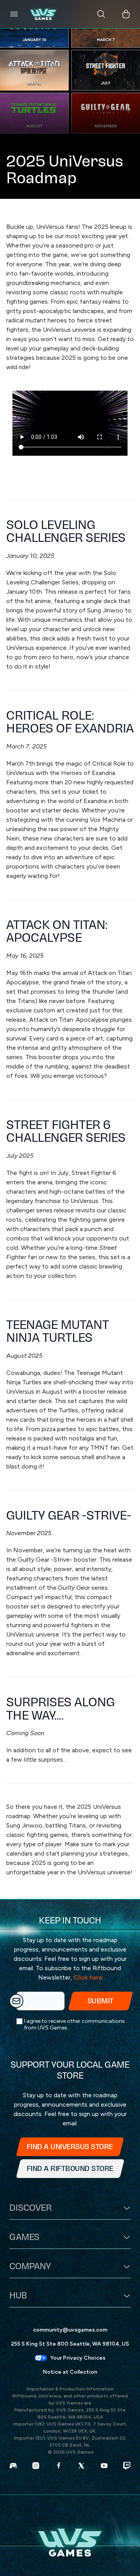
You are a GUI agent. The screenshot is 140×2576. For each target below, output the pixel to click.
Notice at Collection (70, 2372)
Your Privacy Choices (78, 2358)
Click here (88, 1977)
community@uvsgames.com (70, 2330)
